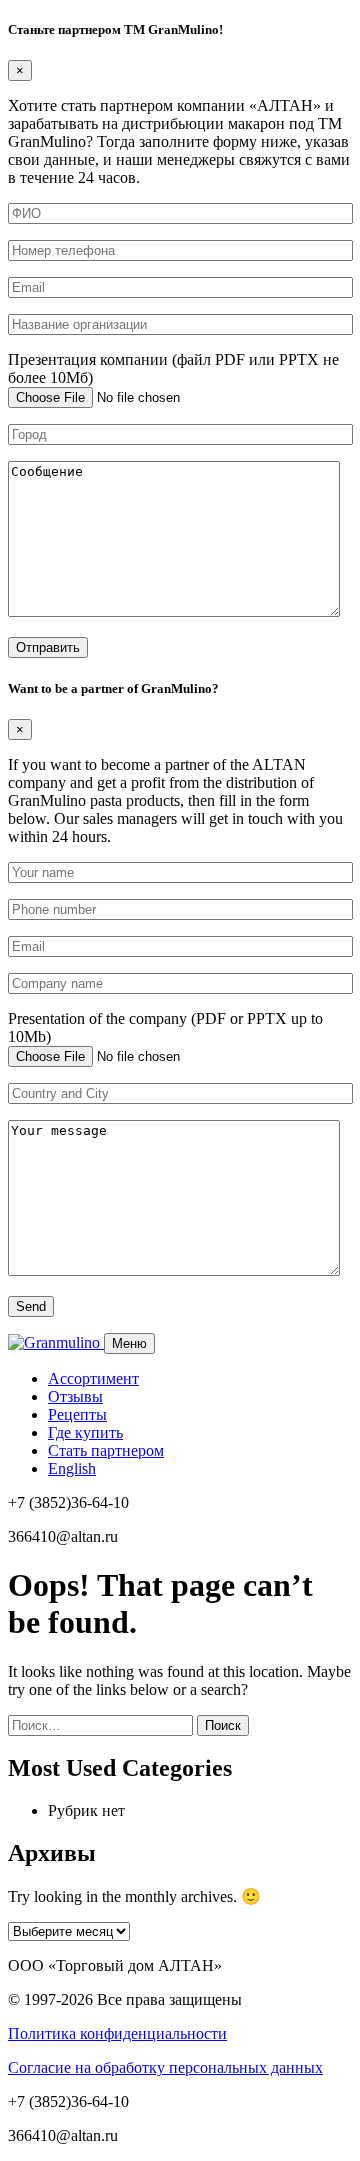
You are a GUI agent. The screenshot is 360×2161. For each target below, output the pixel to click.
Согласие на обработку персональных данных (165, 2067)
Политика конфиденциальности (117, 2033)
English (72, 1468)
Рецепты (77, 1414)
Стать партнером (106, 1450)
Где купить (85, 1432)
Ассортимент (93, 1378)
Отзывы (75, 1396)
